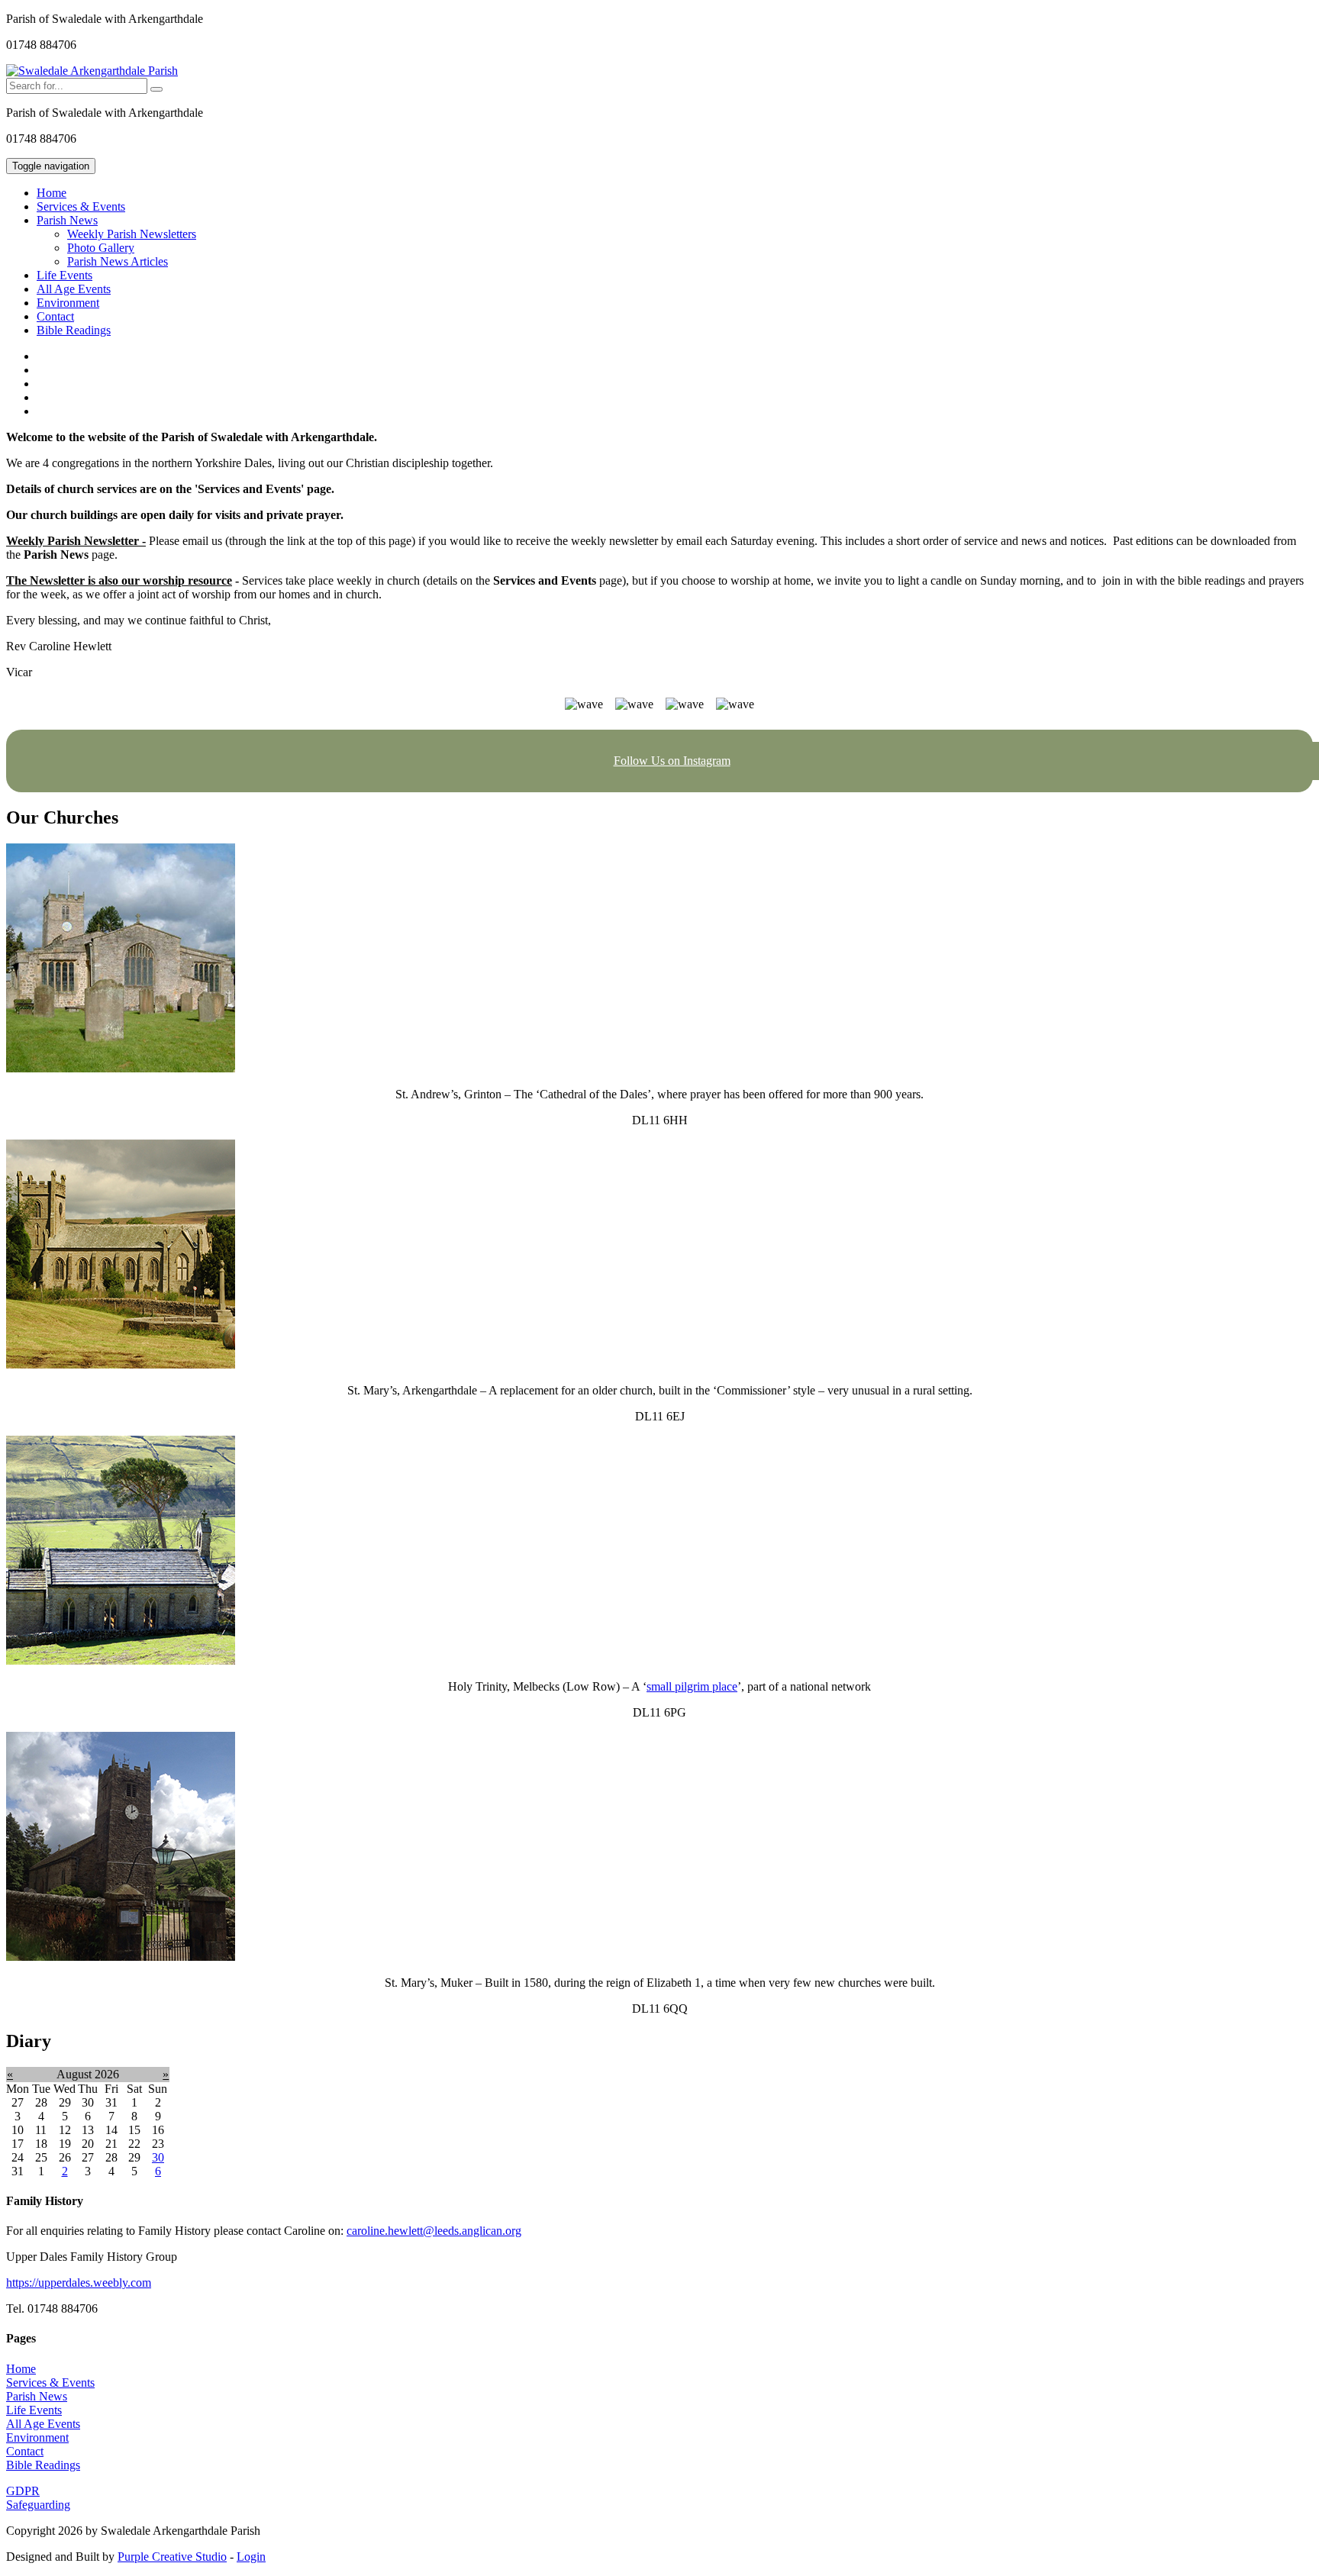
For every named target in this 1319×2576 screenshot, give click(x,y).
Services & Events (81, 206)
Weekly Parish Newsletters (132, 234)
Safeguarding (38, 2505)
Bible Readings (74, 330)
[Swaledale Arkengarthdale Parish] (92, 71)
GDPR (23, 2491)
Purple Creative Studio (172, 2557)
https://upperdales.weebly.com (79, 2283)
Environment (68, 303)
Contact (55, 316)
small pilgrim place (692, 1686)
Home (52, 193)
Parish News (37, 2396)
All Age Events (74, 289)
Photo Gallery (101, 248)
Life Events (64, 275)
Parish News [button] (67, 220)
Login (251, 2557)
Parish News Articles (118, 261)
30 (158, 2157)
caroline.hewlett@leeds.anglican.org (434, 2231)
